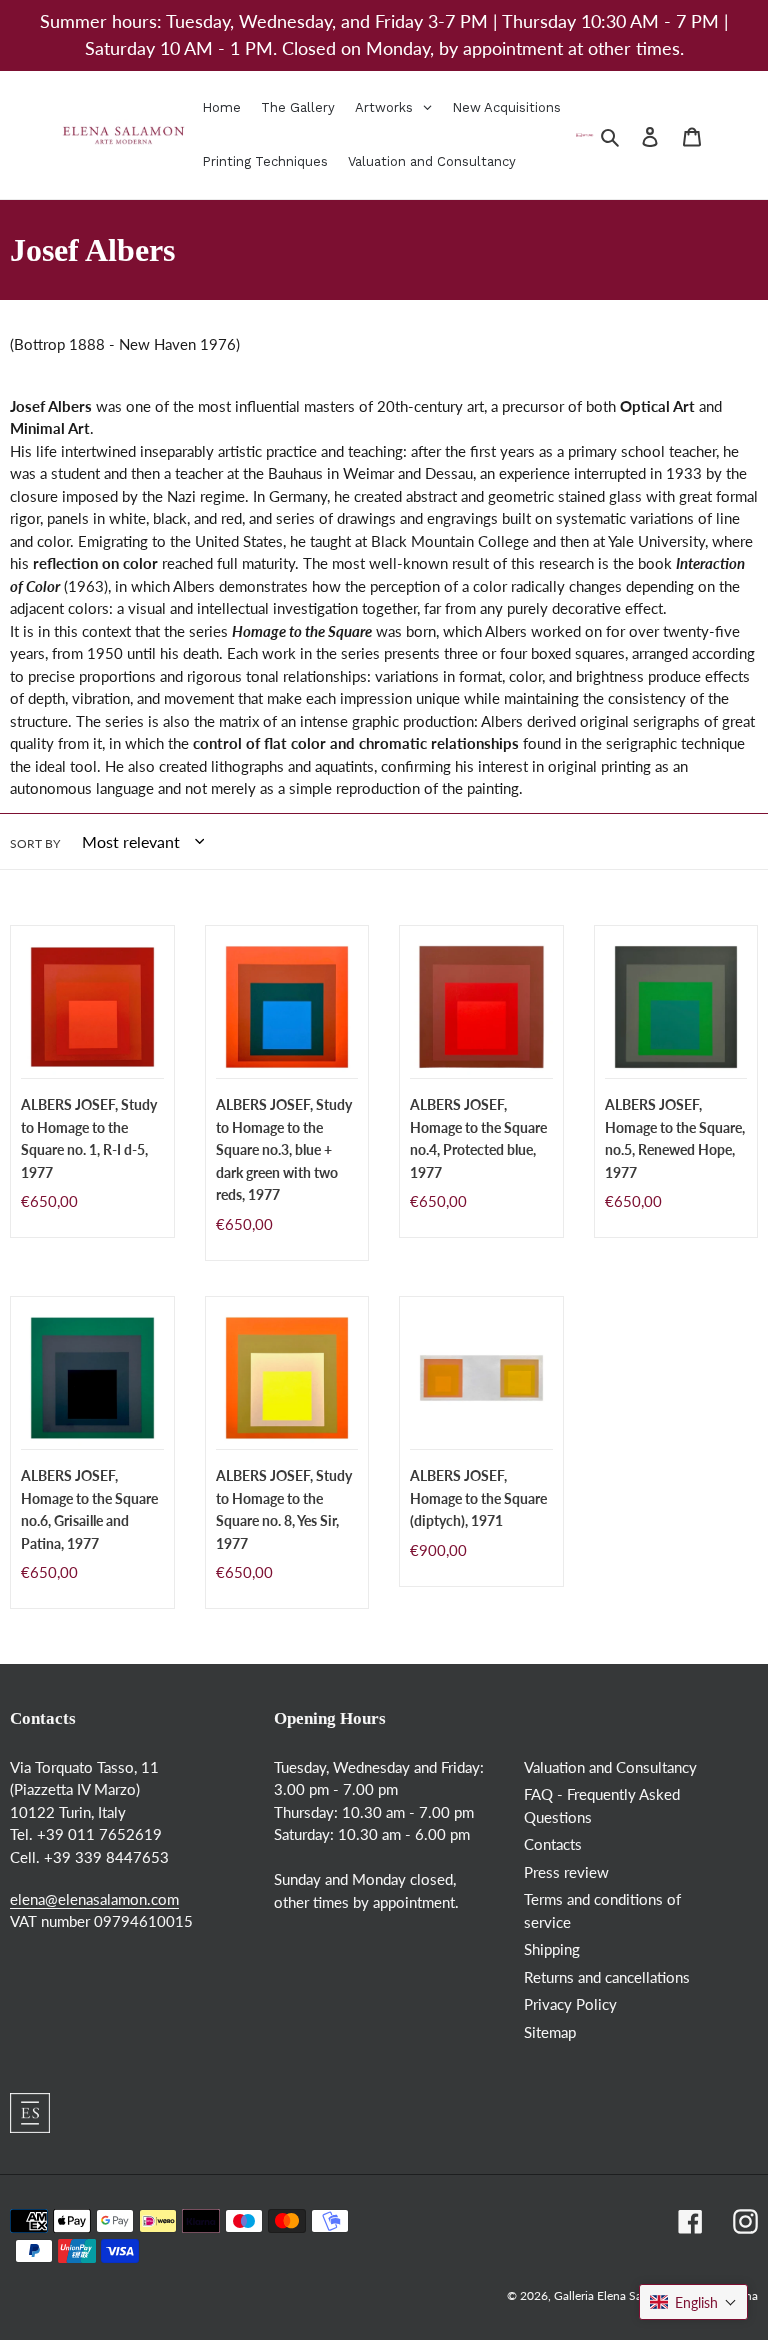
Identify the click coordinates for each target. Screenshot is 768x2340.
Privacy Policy (570, 2004)
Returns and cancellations (607, 1977)
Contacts (553, 1844)
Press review (566, 1872)
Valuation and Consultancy (610, 1767)
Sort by (35, 843)
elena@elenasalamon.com (94, 1899)
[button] (693, 2302)
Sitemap (550, 2032)
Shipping (552, 1949)
